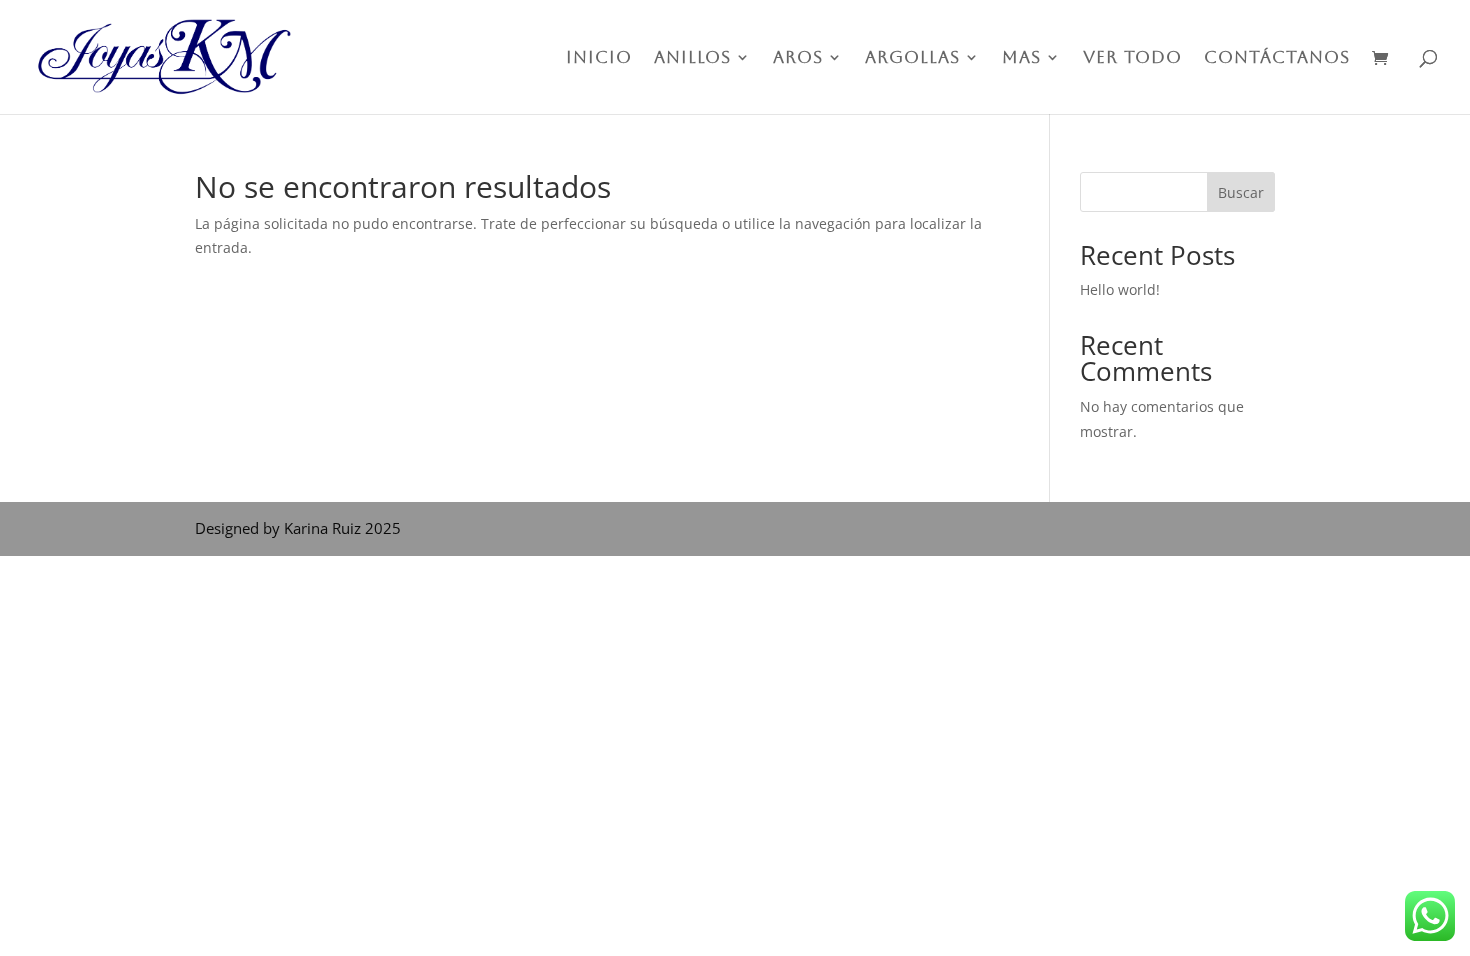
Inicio (599, 58)
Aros (798, 58)
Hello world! (1120, 289)
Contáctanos (1277, 58)
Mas (1021, 58)
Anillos (692, 58)
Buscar (1241, 192)
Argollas (912, 58)
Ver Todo (1132, 58)
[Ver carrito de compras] (1385, 59)
